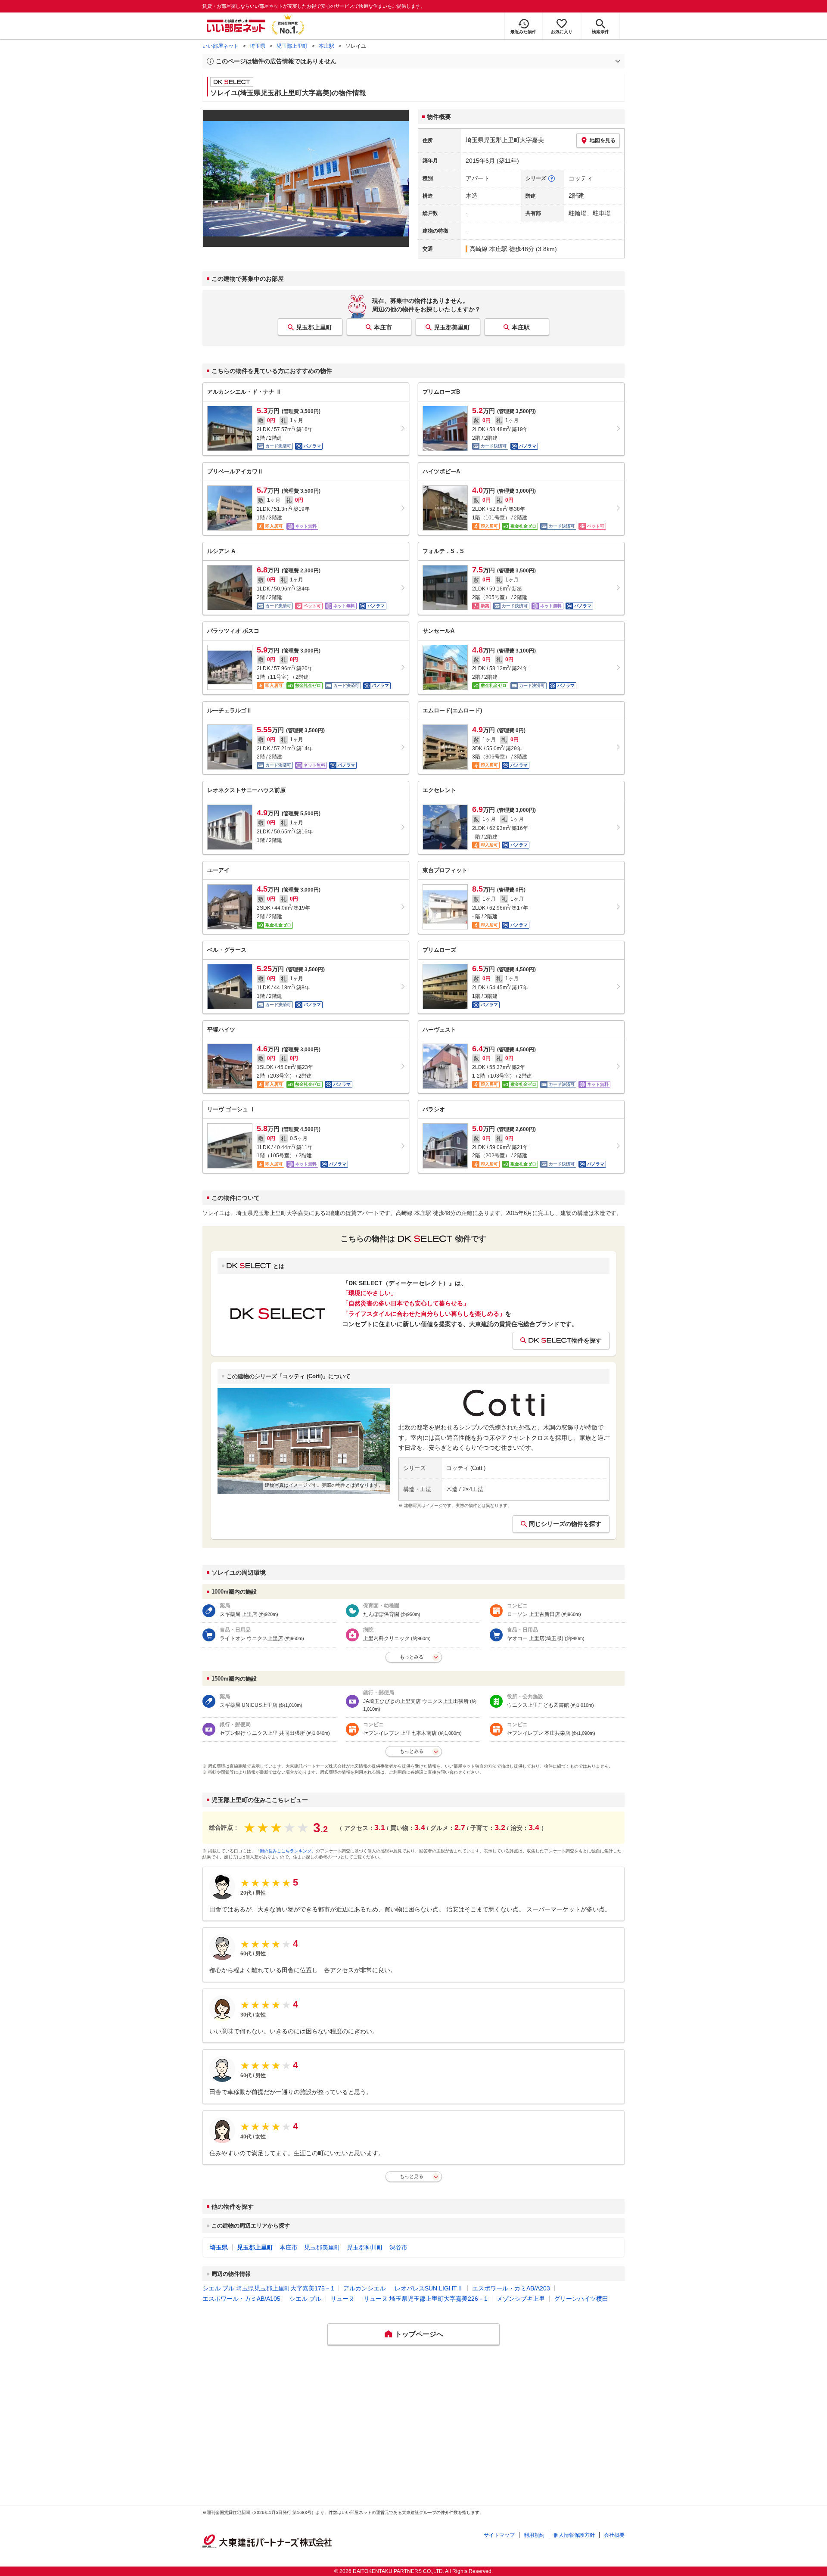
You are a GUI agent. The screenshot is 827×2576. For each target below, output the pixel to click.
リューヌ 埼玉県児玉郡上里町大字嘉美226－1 (426, 2299)
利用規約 (534, 2535)
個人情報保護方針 (574, 2535)
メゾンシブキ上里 (521, 2299)
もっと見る (412, 2176)
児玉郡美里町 (452, 327)
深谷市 (398, 2247)
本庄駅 (326, 46)
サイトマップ (499, 2535)
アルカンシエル (364, 2288)
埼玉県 (258, 46)
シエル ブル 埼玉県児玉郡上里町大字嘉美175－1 (268, 2288)
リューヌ (342, 2299)
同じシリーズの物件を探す (565, 1524)
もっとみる (412, 1657)
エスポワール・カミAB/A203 (511, 2288)
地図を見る (603, 140)
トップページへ (419, 2334)
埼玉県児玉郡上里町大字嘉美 (505, 140)
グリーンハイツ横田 (581, 2299)
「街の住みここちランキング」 (286, 1851)
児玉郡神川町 (365, 2247)
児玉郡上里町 (292, 46)
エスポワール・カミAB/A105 (241, 2299)
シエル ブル (305, 2299)
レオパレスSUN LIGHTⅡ (429, 2288)
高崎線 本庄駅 (488, 249)
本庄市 (383, 327)
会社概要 (614, 2535)
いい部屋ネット (221, 46)
